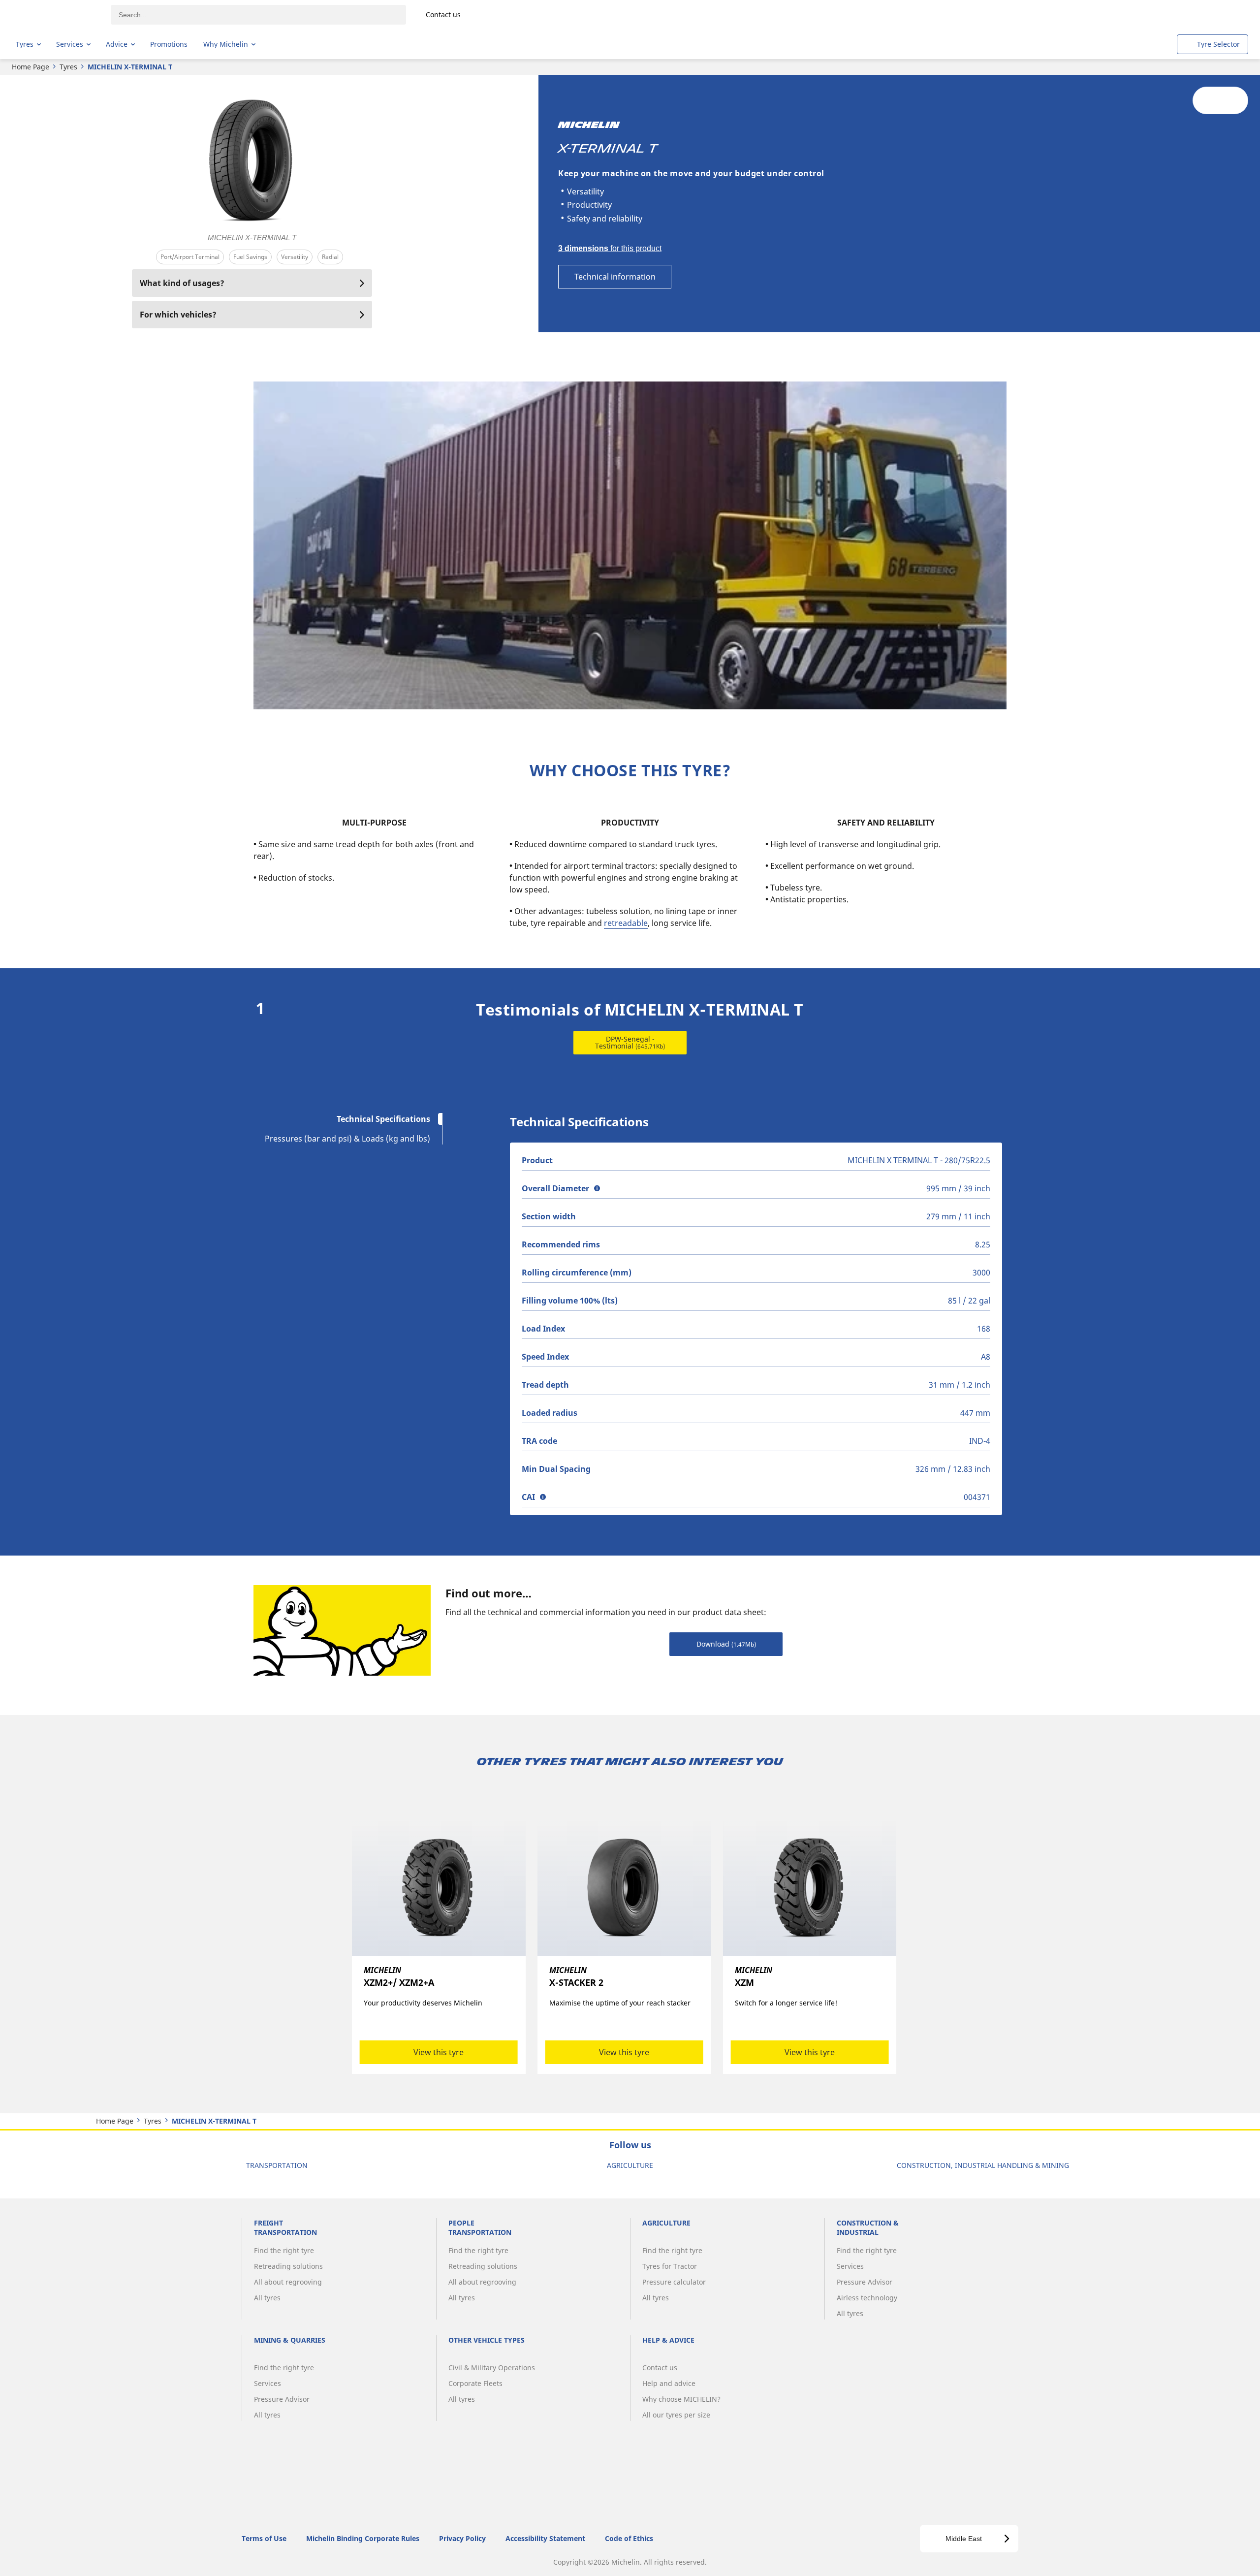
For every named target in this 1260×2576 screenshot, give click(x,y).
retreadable (626, 923)
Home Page (31, 67)
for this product (610, 248)
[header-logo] (54, 15)
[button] (597, 1188)
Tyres (68, 67)
